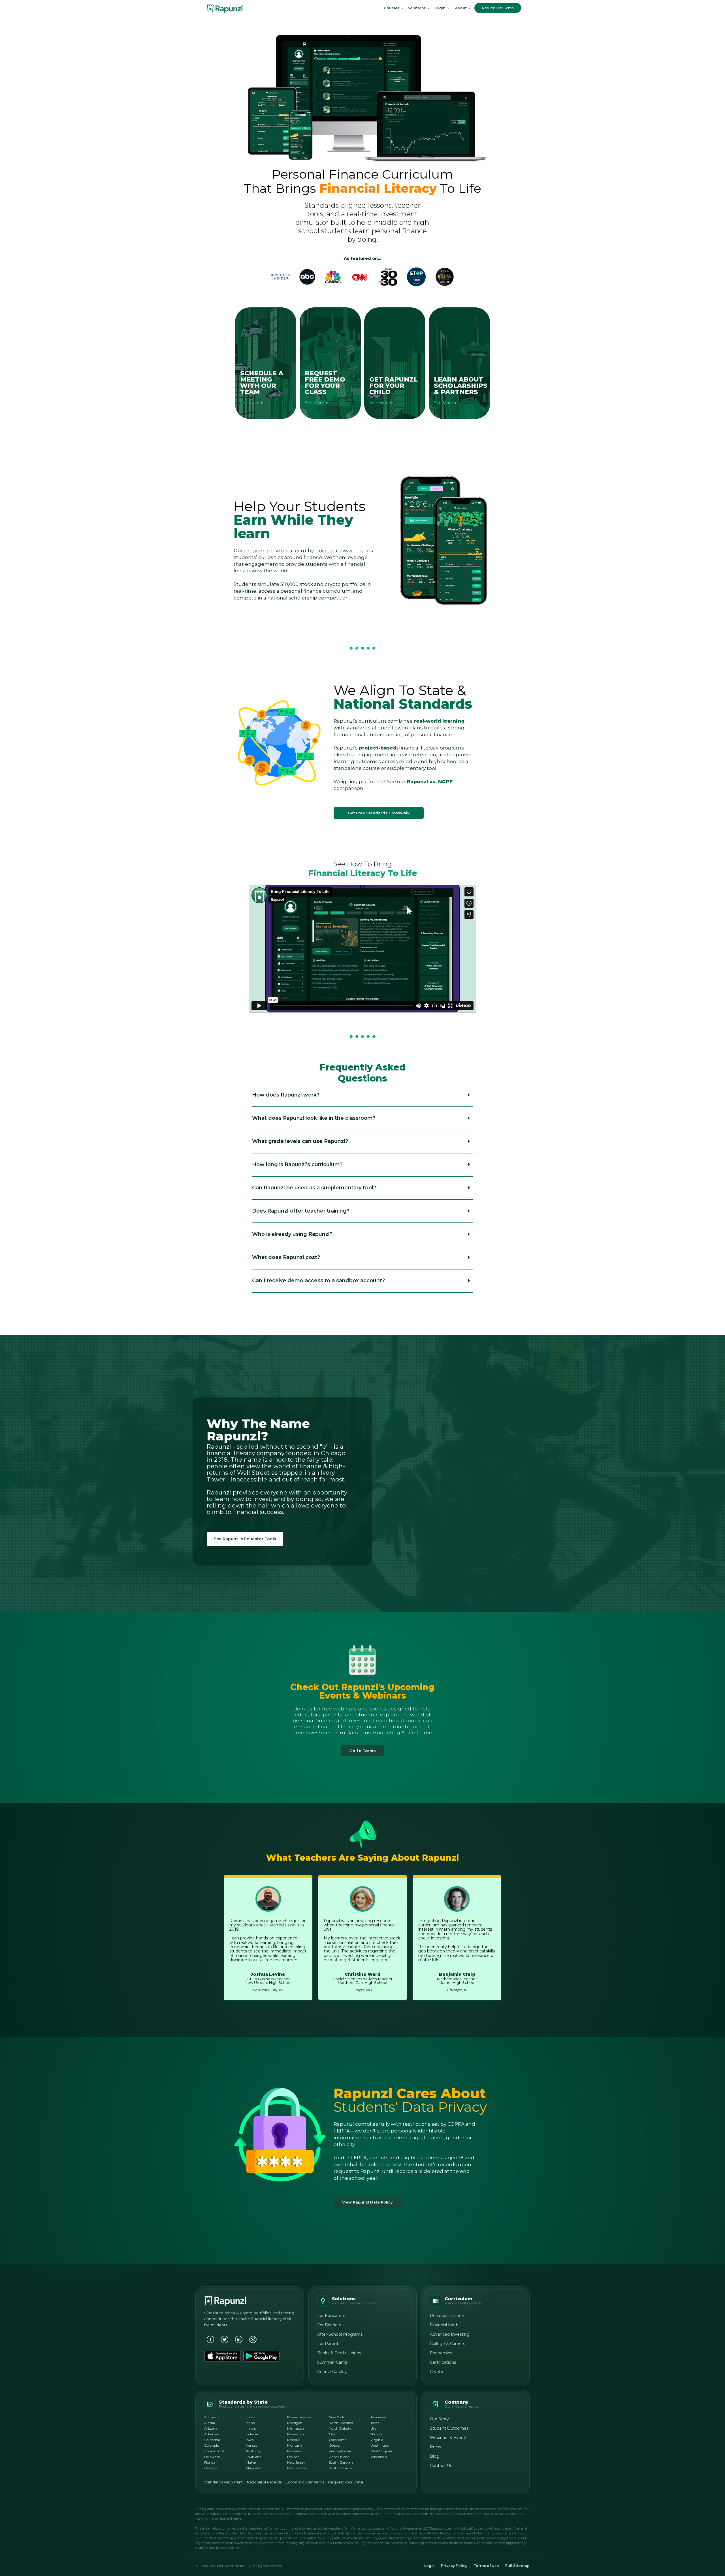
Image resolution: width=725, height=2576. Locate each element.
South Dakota (340, 2468)
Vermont (378, 2434)
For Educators (331, 2316)
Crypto (437, 2372)
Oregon (335, 2445)
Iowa (250, 2440)
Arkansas (212, 2434)
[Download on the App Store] (222, 2356)
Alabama (212, 2417)
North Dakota (340, 2428)
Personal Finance (447, 2316)
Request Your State (346, 2482)
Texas (375, 2423)
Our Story (439, 2419)
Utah (375, 2428)
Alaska (210, 2423)
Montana (295, 2445)
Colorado (212, 2445)
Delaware (212, 2457)
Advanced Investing (450, 2334)
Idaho (250, 2423)
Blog (435, 2456)
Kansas (251, 2445)
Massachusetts (299, 2417)
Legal (429, 2566)
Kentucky (254, 2451)
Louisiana (254, 2457)
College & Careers (447, 2344)
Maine (251, 2462)
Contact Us (441, 2466)
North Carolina (341, 2423)
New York (336, 2417)
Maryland (254, 2468)
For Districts (329, 2325)
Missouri (294, 2440)
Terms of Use (486, 2566)
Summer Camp (332, 2362)
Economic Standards (305, 2482)
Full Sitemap (517, 2566)
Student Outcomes (449, 2428)
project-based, (378, 748)
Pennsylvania (340, 2451)
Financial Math (444, 2325)
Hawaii (251, 2417)
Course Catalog (332, 2372)
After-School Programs (340, 2334)
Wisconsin (379, 2457)
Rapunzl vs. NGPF (430, 781)
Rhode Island (339, 2457)
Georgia (211, 2468)
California (212, 2440)
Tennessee (378, 2417)
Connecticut (214, 2451)
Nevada (293, 2457)
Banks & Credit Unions (339, 2353)
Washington (380, 2445)
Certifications (443, 2362)
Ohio (333, 2434)
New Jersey (296, 2462)
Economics (441, 2353)
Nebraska (295, 2451)
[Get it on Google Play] (261, 2356)
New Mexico (297, 2468)
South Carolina (341, 2462)
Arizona (211, 2428)
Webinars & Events (449, 2438)
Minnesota (296, 2428)
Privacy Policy (454, 2566)
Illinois (251, 2428)
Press (435, 2447)
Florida (210, 2462)
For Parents (329, 2344)
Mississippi (296, 2434)
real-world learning (438, 721)
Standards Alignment (223, 2482)
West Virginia (381, 2451)
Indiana (252, 2434)
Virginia (377, 2440)
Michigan (295, 2423)
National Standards (264, 2482)
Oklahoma (338, 2440)
